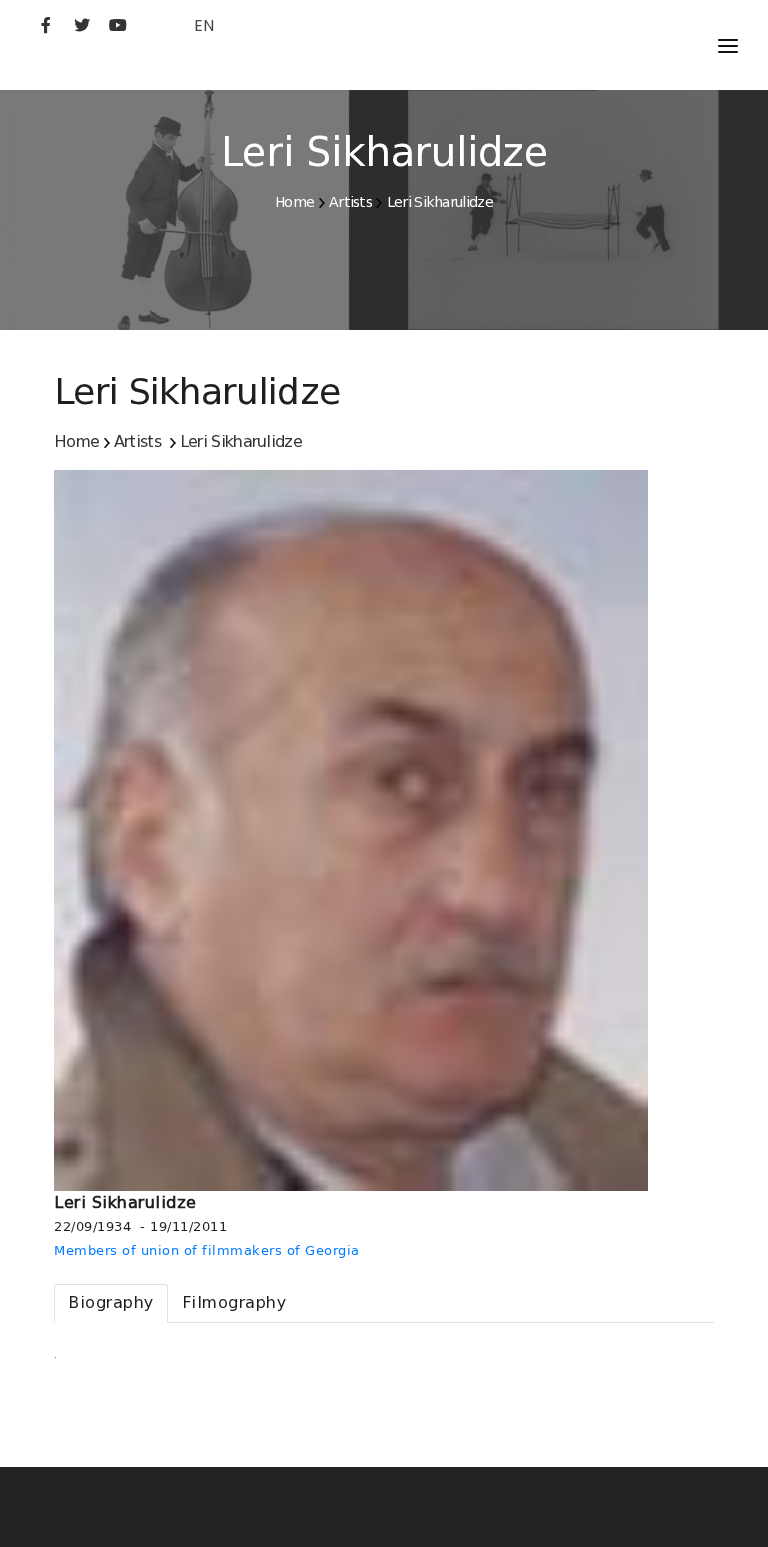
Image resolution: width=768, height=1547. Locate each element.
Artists (350, 202)
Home (294, 202)
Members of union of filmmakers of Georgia (207, 1250)
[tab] (111, 1303)
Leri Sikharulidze (440, 202)
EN (204, 25)
